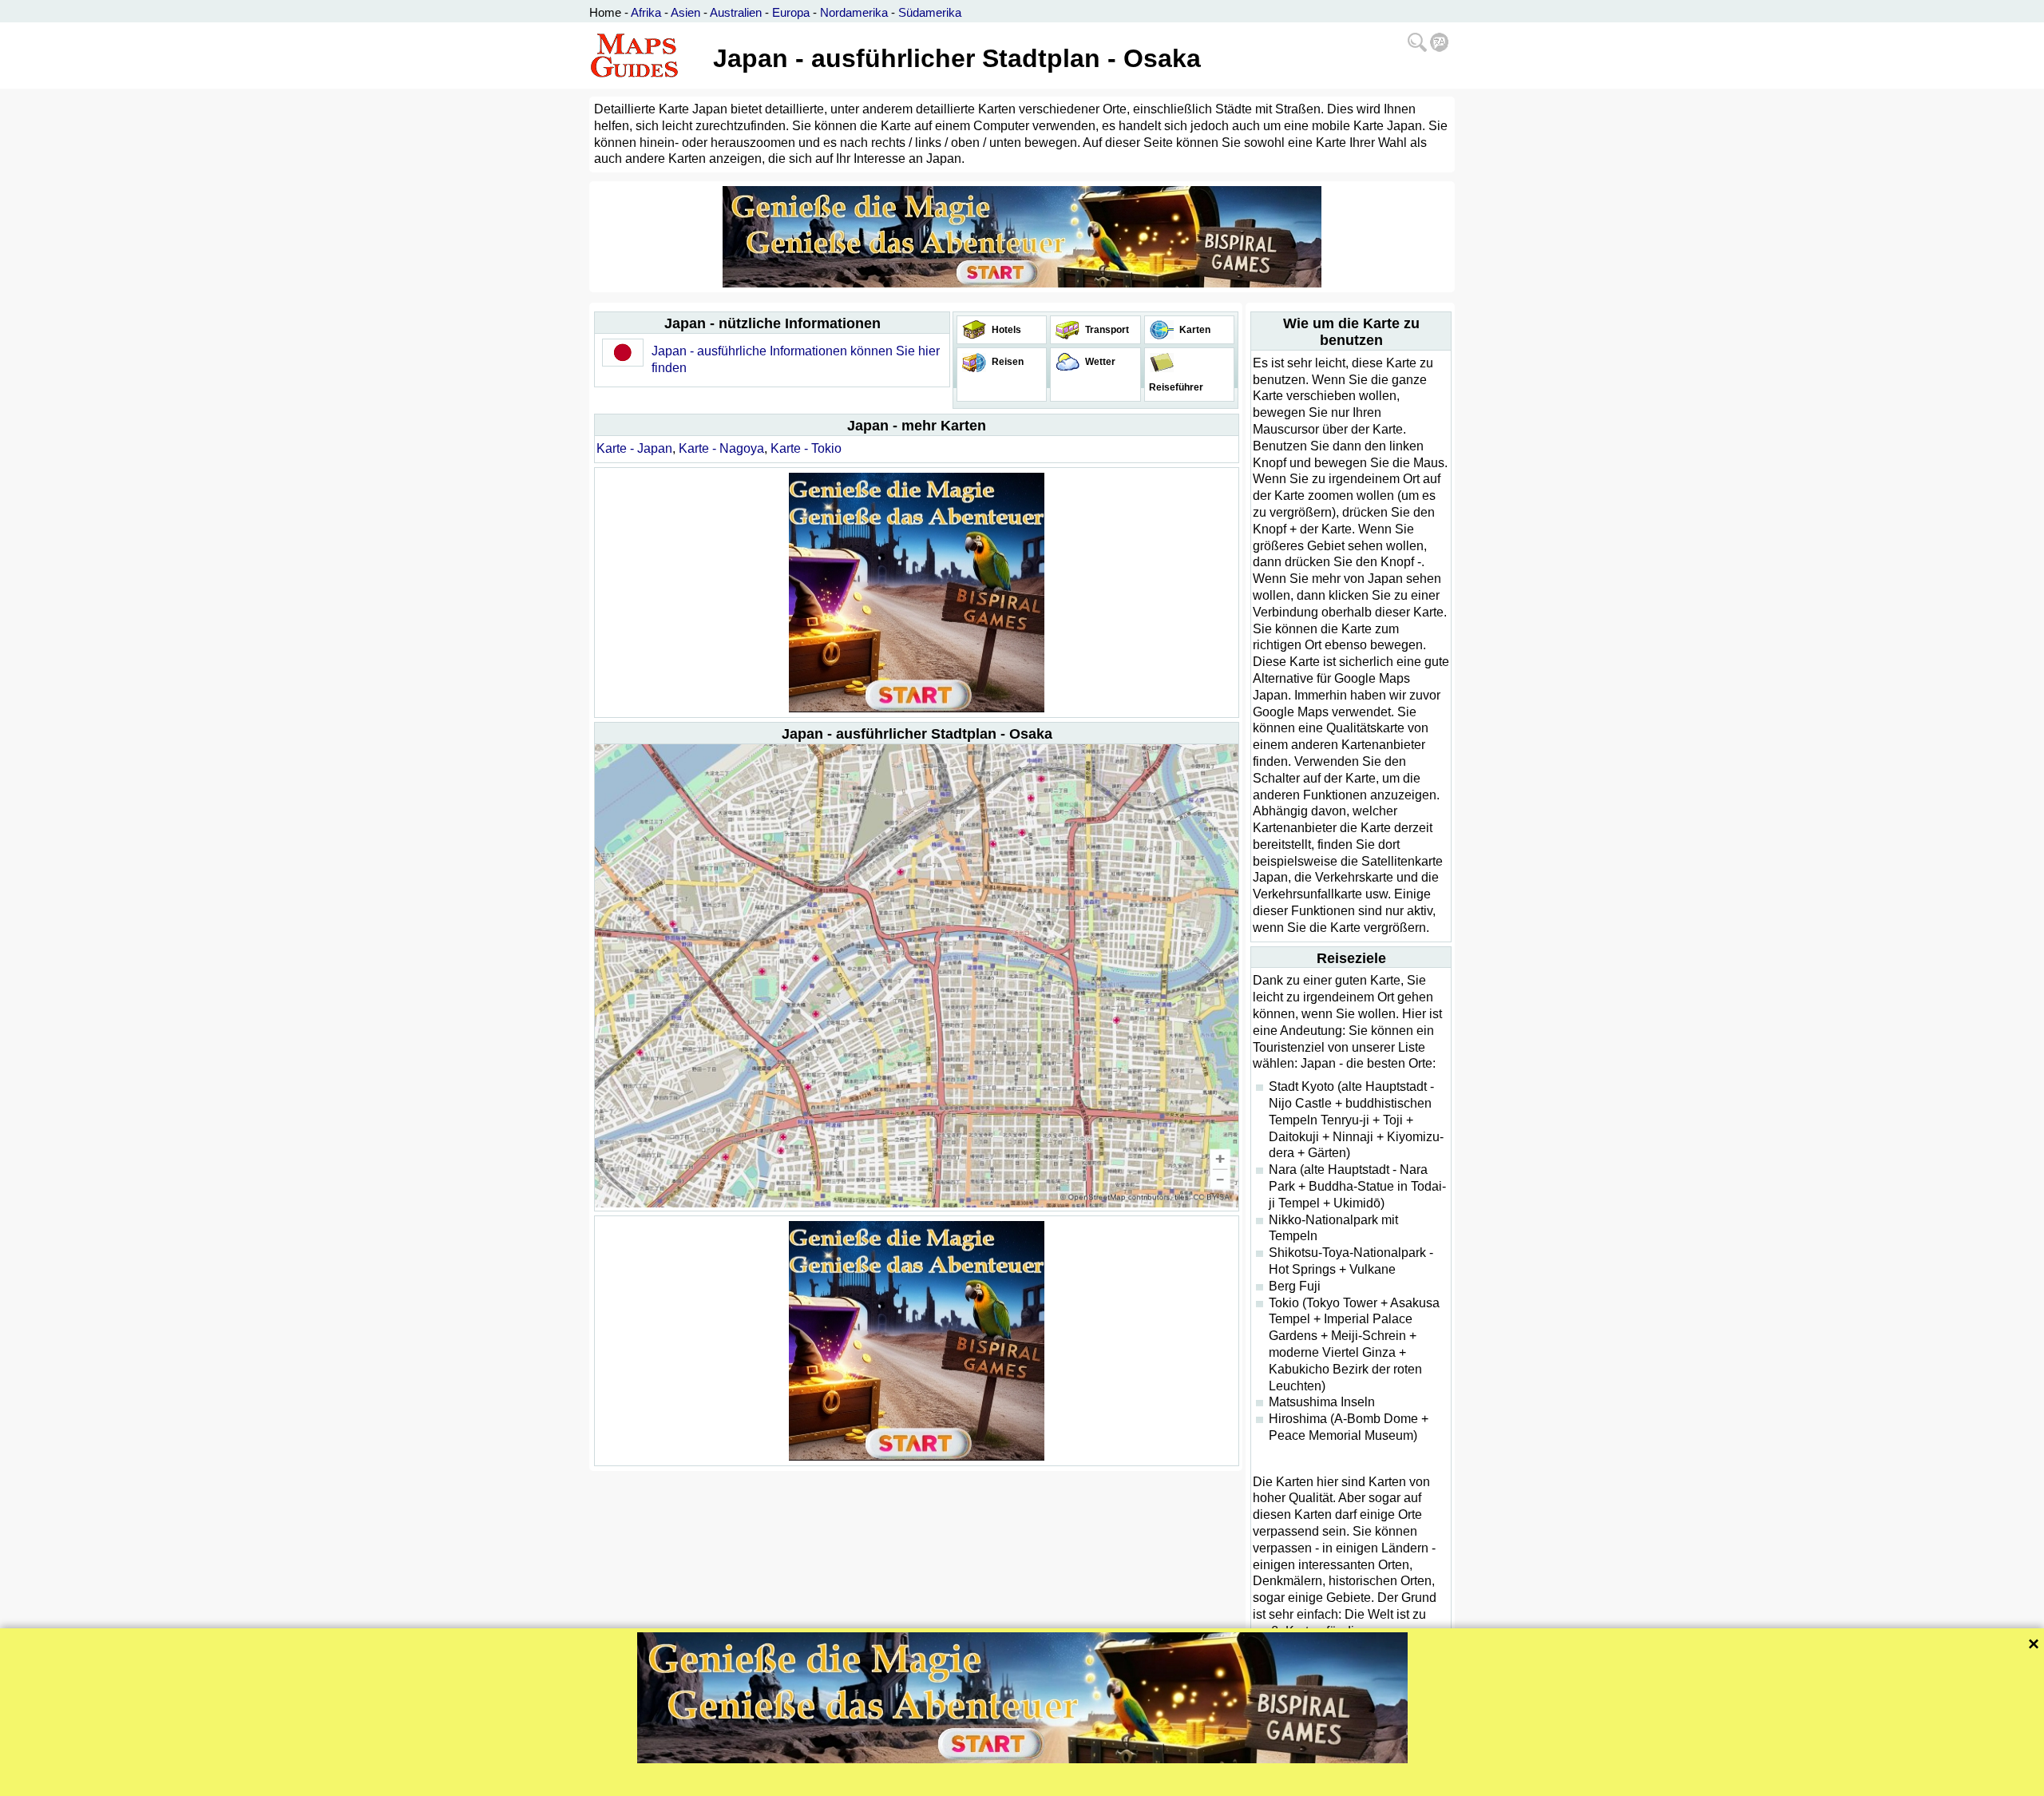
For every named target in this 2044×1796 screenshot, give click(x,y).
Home (605, 12)
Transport (1106, 330)
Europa (791, 12)
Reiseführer (1175, 387)
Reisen (1006, 362)
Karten (1194, 330)
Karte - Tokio (806, 448)
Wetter (1099, 362)
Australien (736, 12)
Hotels (1005, 330)
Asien (685, 12)
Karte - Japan (634, 448)
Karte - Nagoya (721, 448)
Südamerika (930, 12)
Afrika (646, 12)
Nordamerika (854, 12)
